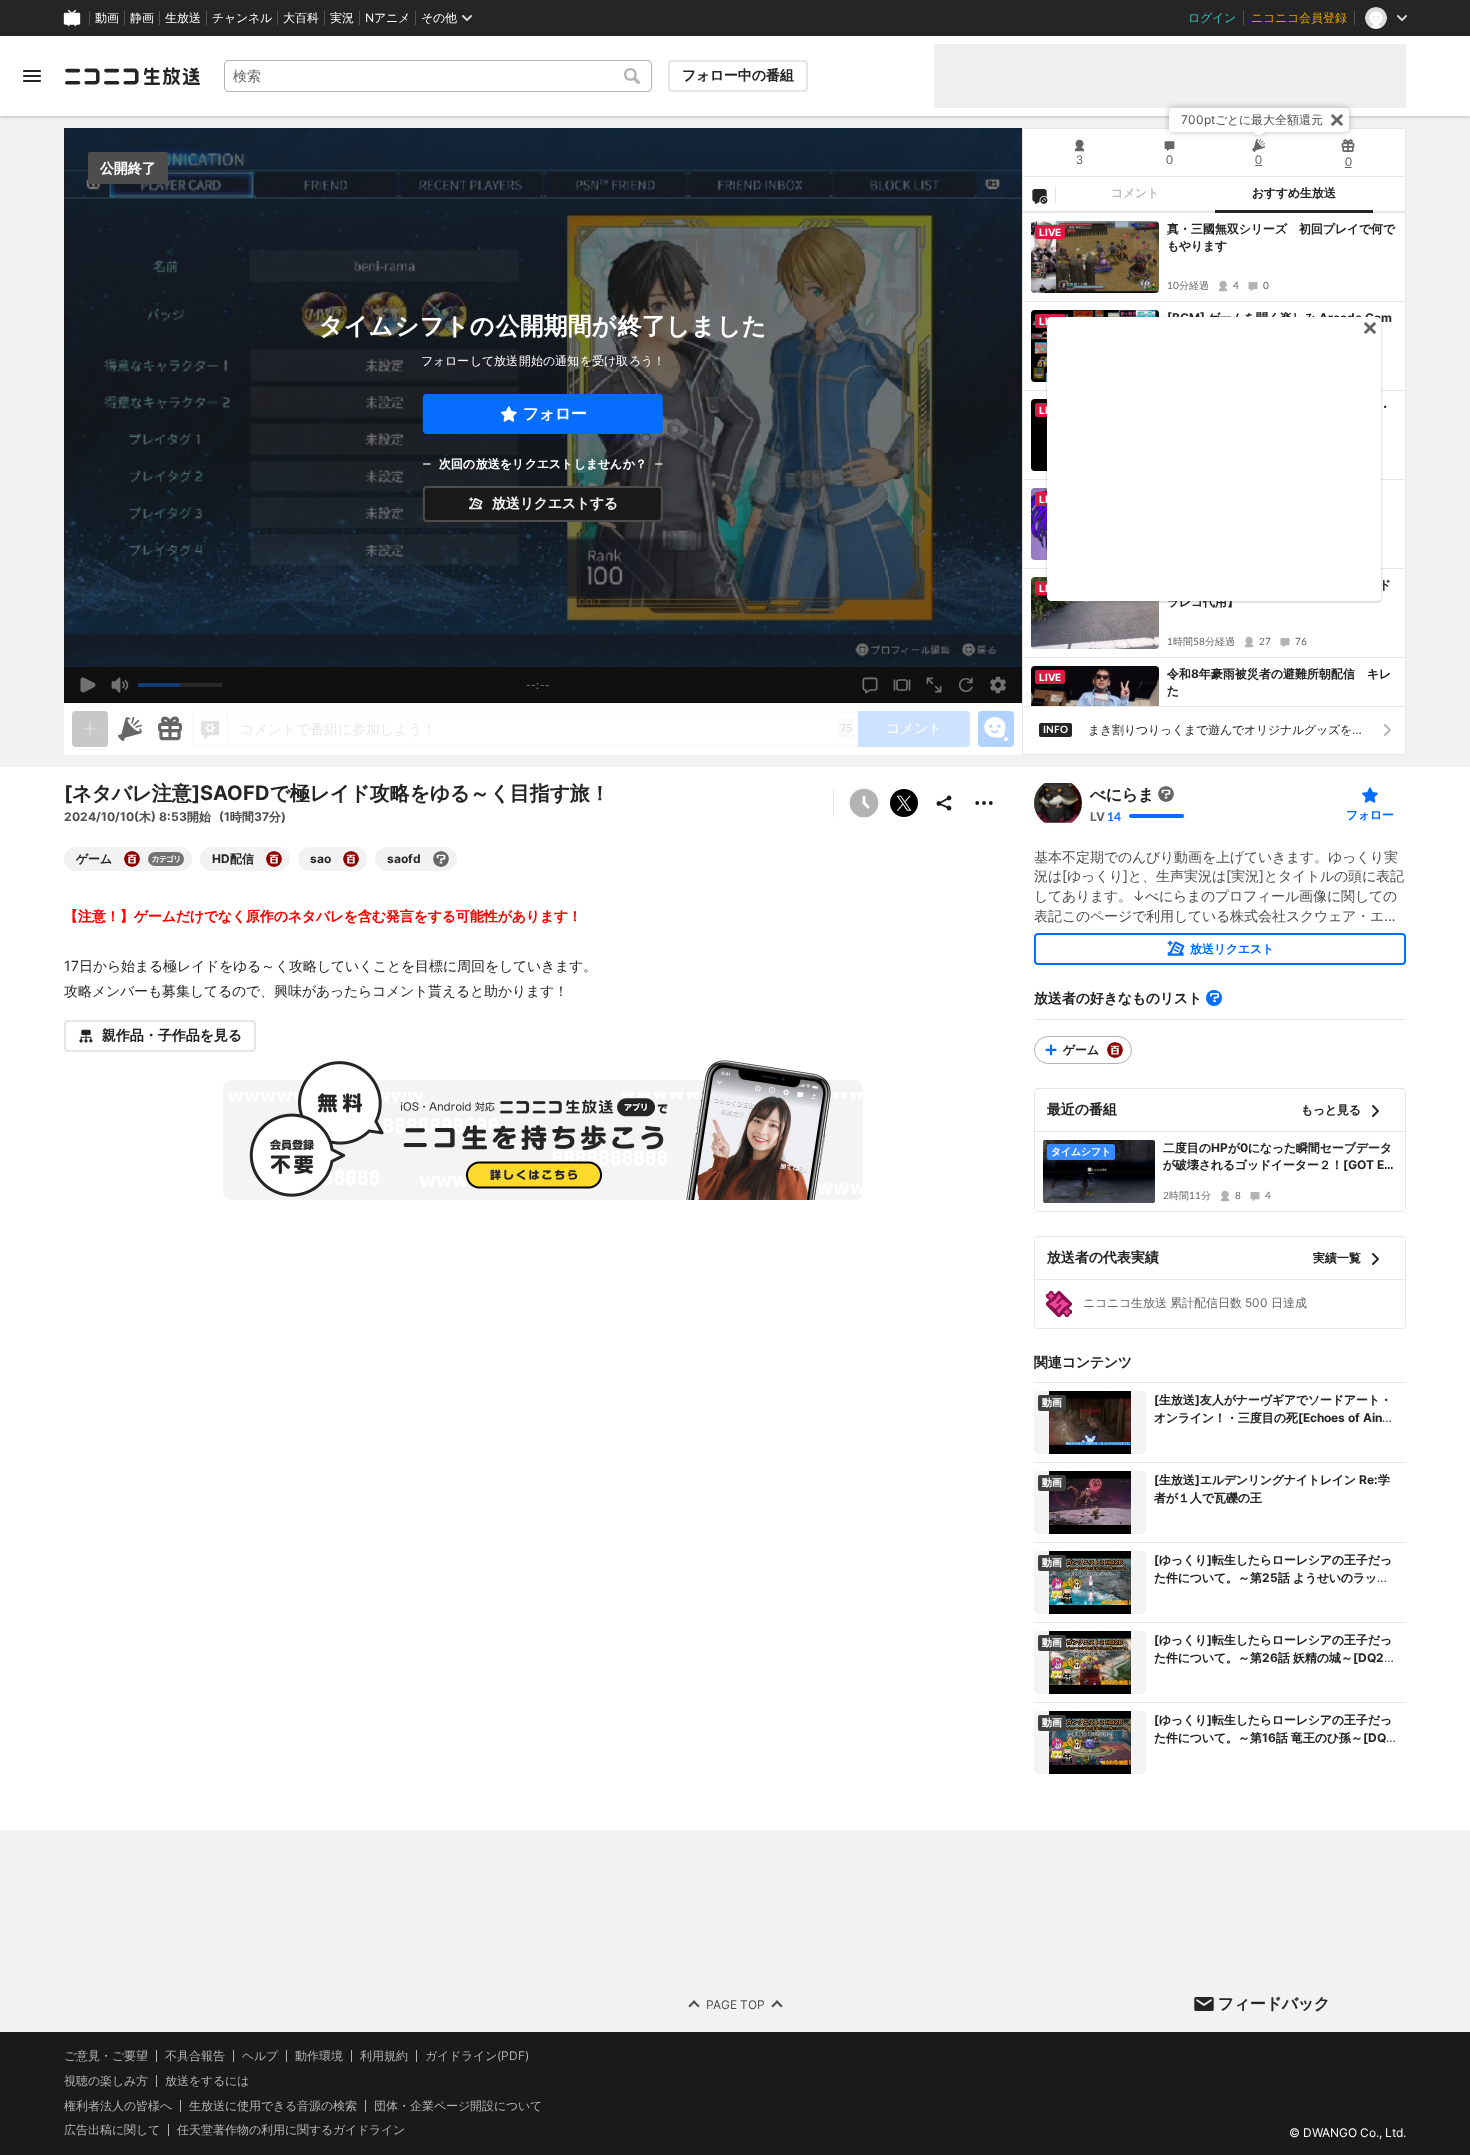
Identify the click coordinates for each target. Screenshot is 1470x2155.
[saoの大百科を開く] (351, 859)
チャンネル (242, 18)
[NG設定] (1039, 195)
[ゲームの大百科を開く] (132, 859)
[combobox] (438, 76)
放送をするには (207, 2081)
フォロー (555, 413)
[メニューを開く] (32, 76)
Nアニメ (387, 18)
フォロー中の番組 (738, 75)
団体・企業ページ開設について (458, 2106)
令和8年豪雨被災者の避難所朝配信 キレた (1279, 682)
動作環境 (319, 2056)
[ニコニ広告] (130, 729)
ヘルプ (260, 2056)
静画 (142, 18)
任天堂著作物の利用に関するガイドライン (291, 2131)
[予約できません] (864, 803)
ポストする (904, 803)
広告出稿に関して (112, 2130)
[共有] (944, 803)
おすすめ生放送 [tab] (1294, 193)
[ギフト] (170, 729)
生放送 (183, 18)
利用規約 (384, 2056)
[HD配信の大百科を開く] (274, 859)
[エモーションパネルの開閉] (996, 729)
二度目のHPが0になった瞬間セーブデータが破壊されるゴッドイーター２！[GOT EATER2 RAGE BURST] (1278, 1157)
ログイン (1212, 18)
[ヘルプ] (1214, 998)
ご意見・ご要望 (106, 2055)
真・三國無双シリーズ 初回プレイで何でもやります (1281, 237)
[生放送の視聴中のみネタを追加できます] (90, 729)
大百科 (301, 18)
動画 (107, 18)
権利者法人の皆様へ (118, 2105)
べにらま (1122, 794)
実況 (342, 18)
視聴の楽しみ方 (106, 2080)
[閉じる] (1337, 120)
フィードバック (1274, 2003)
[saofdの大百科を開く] (441, 859)
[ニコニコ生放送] (132, 76)
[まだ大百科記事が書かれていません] (1166, 794)
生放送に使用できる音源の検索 (273, 2106)
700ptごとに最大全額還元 (1252, 119)
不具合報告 (195, 2056)
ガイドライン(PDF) (477, 2056)
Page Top (735, 2004)
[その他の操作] (984, 803)
